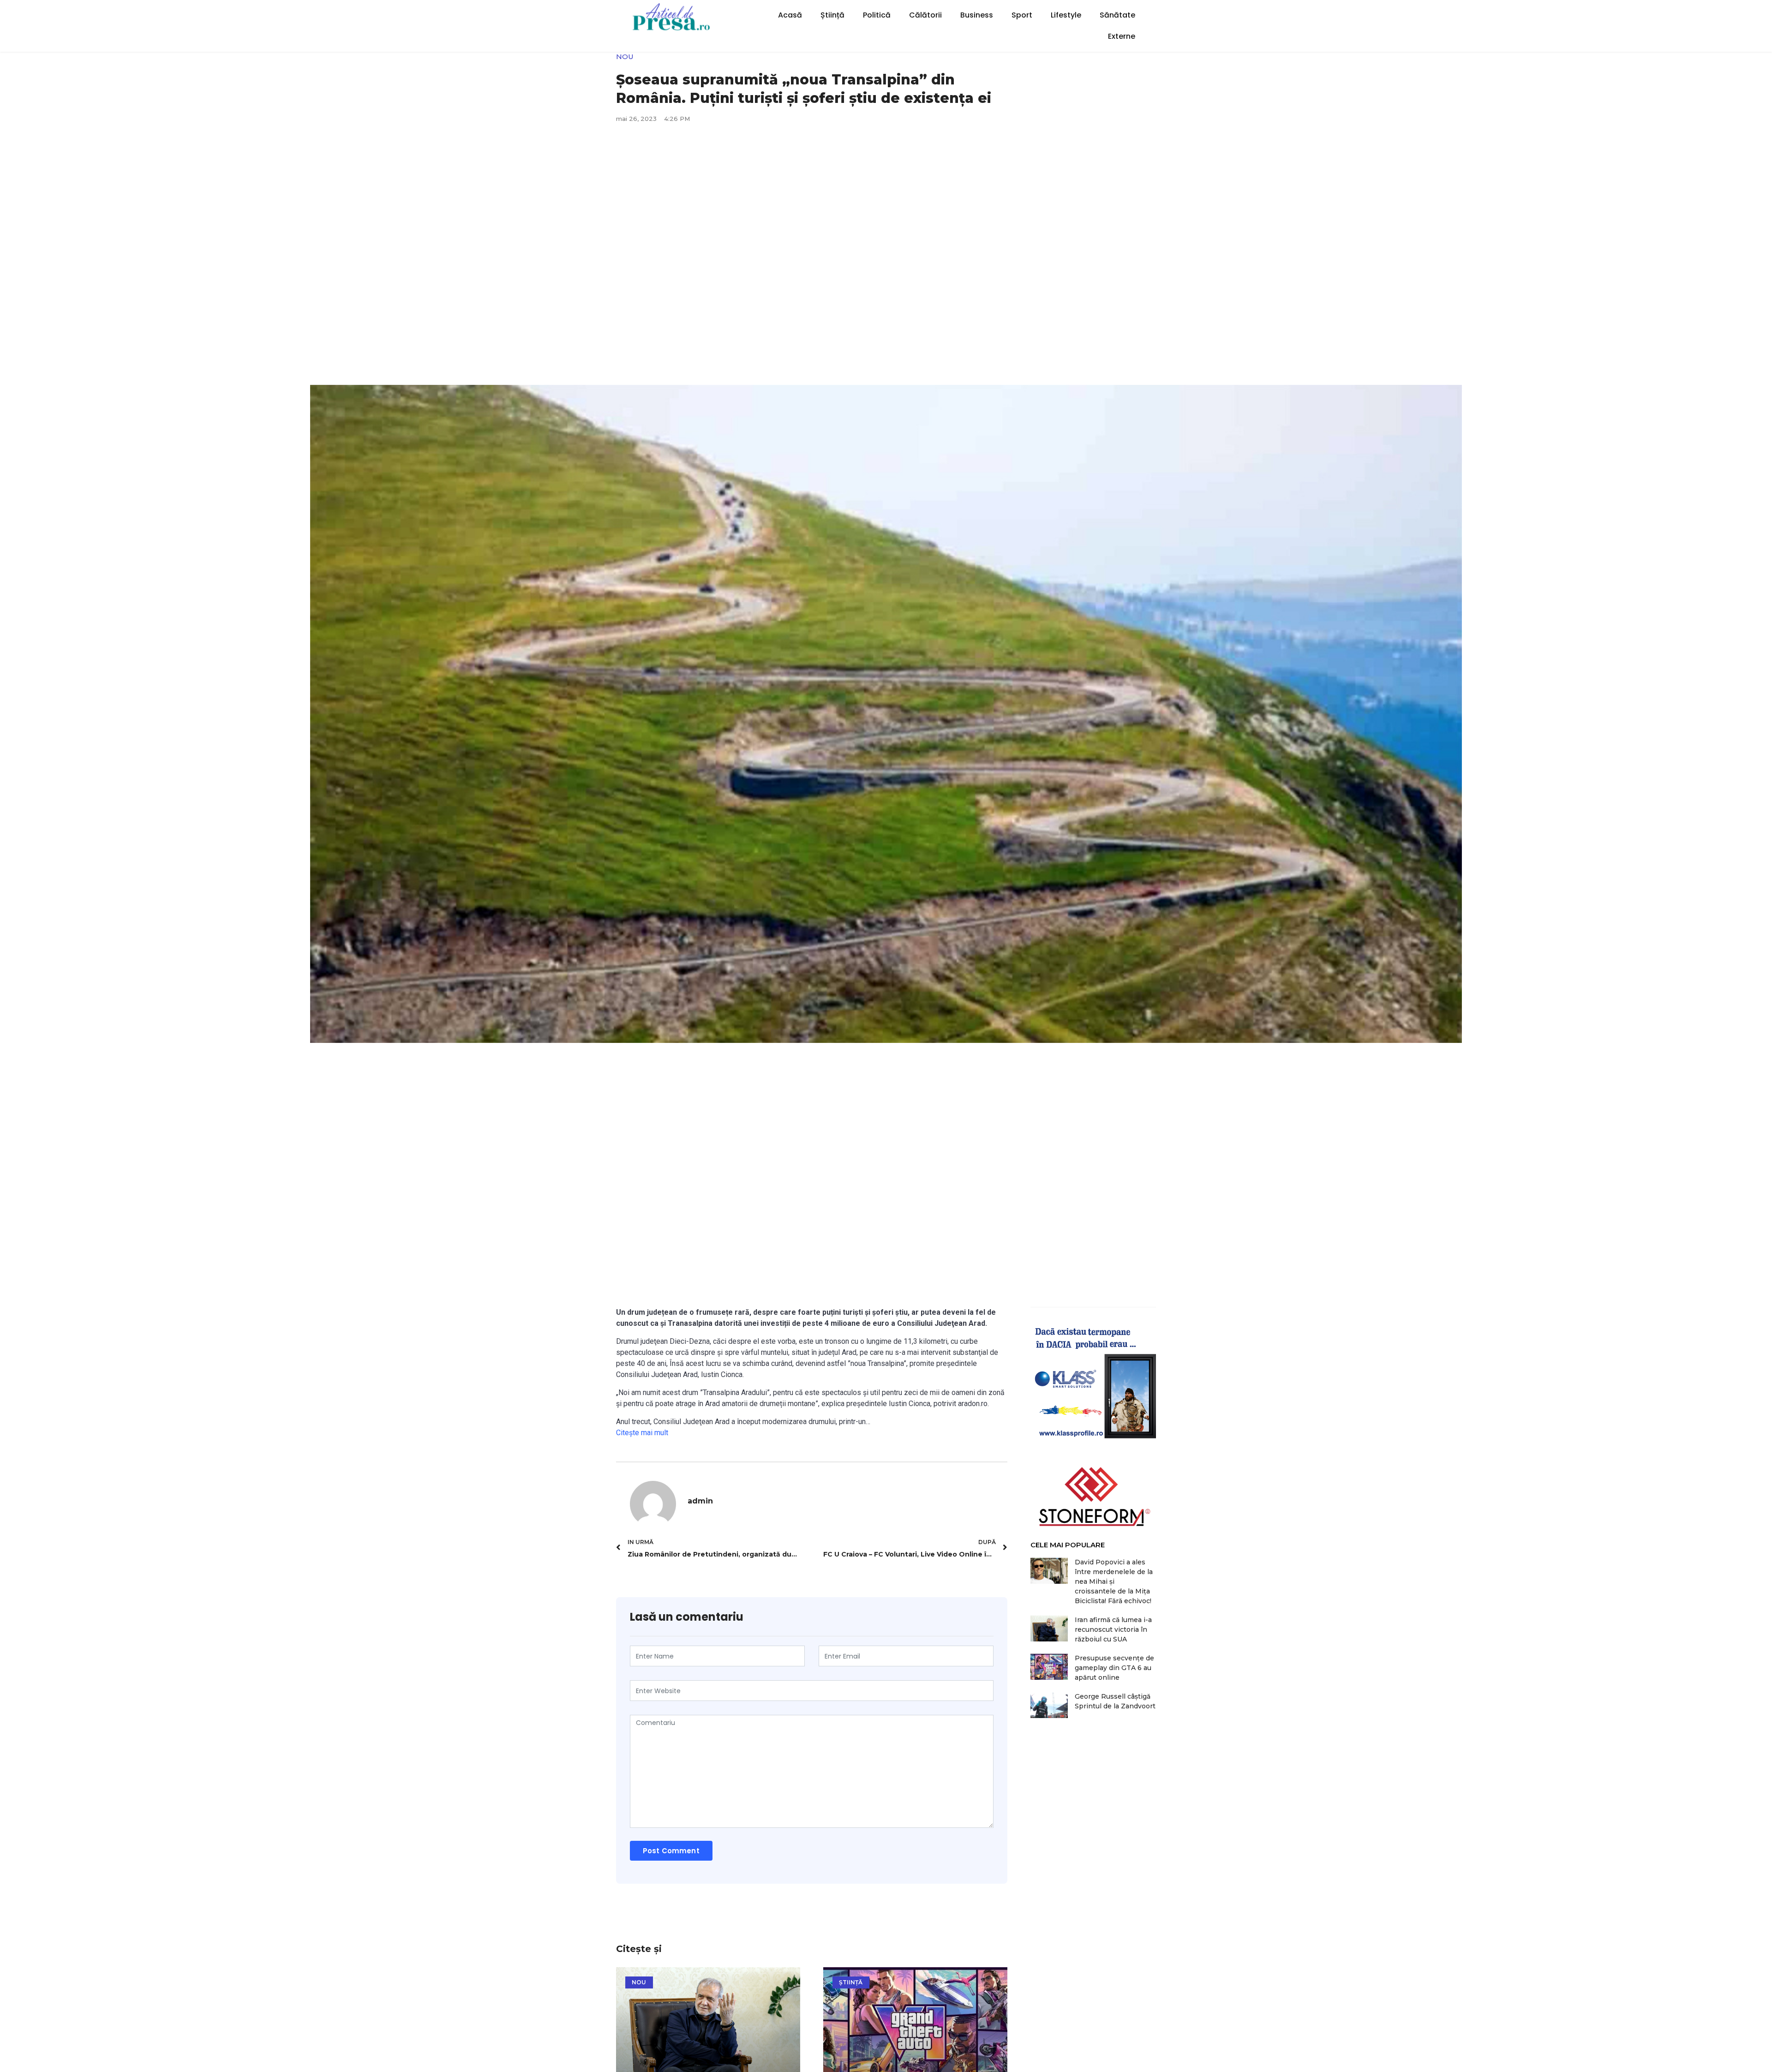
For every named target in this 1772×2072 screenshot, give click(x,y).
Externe (1122, 36)
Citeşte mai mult (642, 1433)
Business (977, 15)
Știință (832, 15)
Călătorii (925, 15)
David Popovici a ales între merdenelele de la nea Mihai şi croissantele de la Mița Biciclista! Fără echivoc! (1114, 1581)
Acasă (790, 15)
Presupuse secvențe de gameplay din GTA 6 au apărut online (1114, 1668)
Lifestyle (1066, 15)
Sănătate (1117, 15)
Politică (877, 15)
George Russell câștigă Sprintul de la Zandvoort (1115, 1701)
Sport (1022, 15)
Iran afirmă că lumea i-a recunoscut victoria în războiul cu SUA (1113, 1629)
